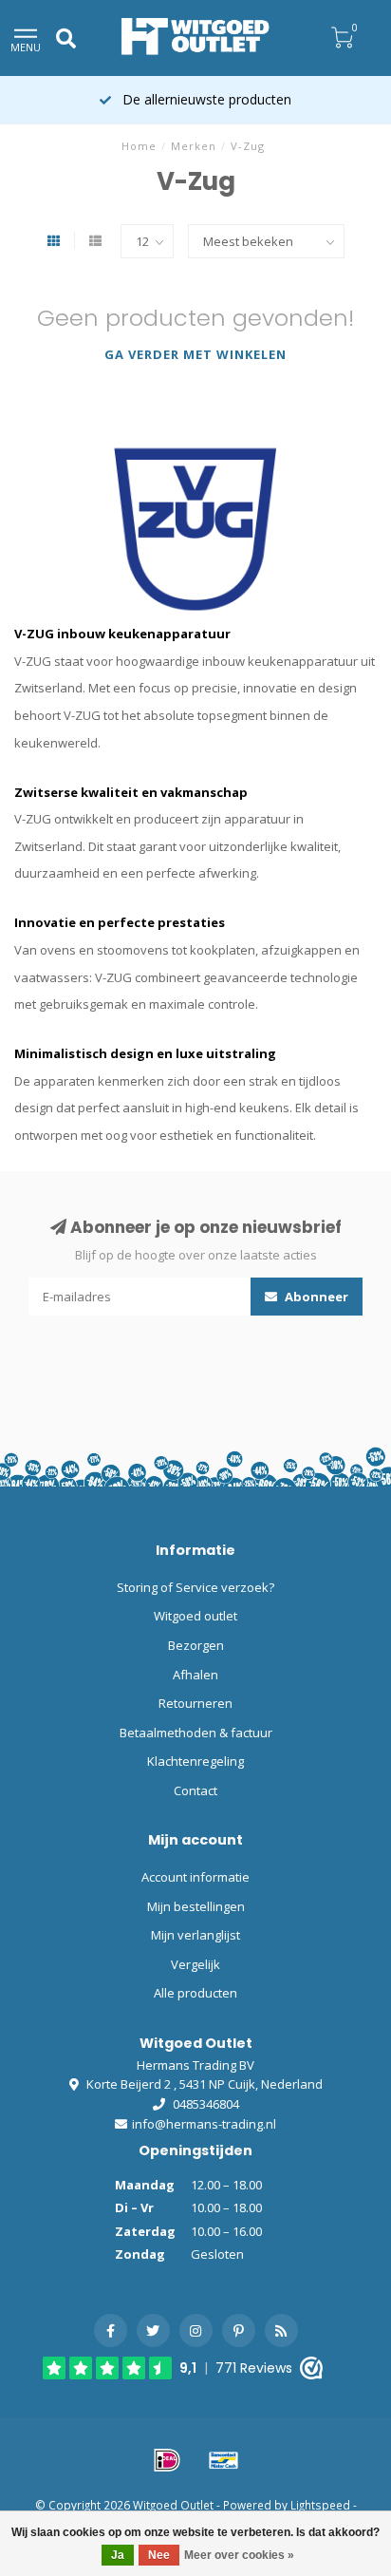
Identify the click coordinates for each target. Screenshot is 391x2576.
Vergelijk (195, 1964)
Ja (118, 2555)
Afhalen (195, 1675)
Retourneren (195, 1703)
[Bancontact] (224, 2460)
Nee (159, 2555)
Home (139, 146)
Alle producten (195, 1993)
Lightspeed (320, 2505)
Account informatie (195, 1877)
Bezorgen (196, 1645)
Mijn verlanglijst (195, 1935)
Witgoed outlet (195, 1616)
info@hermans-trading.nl (204, 2124)
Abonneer (315, 1297)
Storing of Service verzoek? (195, 1587)
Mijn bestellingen (196, 1906)
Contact (195, 1790)
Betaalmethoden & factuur (196, 1733)
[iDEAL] (167, 2460)
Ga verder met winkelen (195, 354)
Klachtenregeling (195, 1761)
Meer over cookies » (239, 2555)
